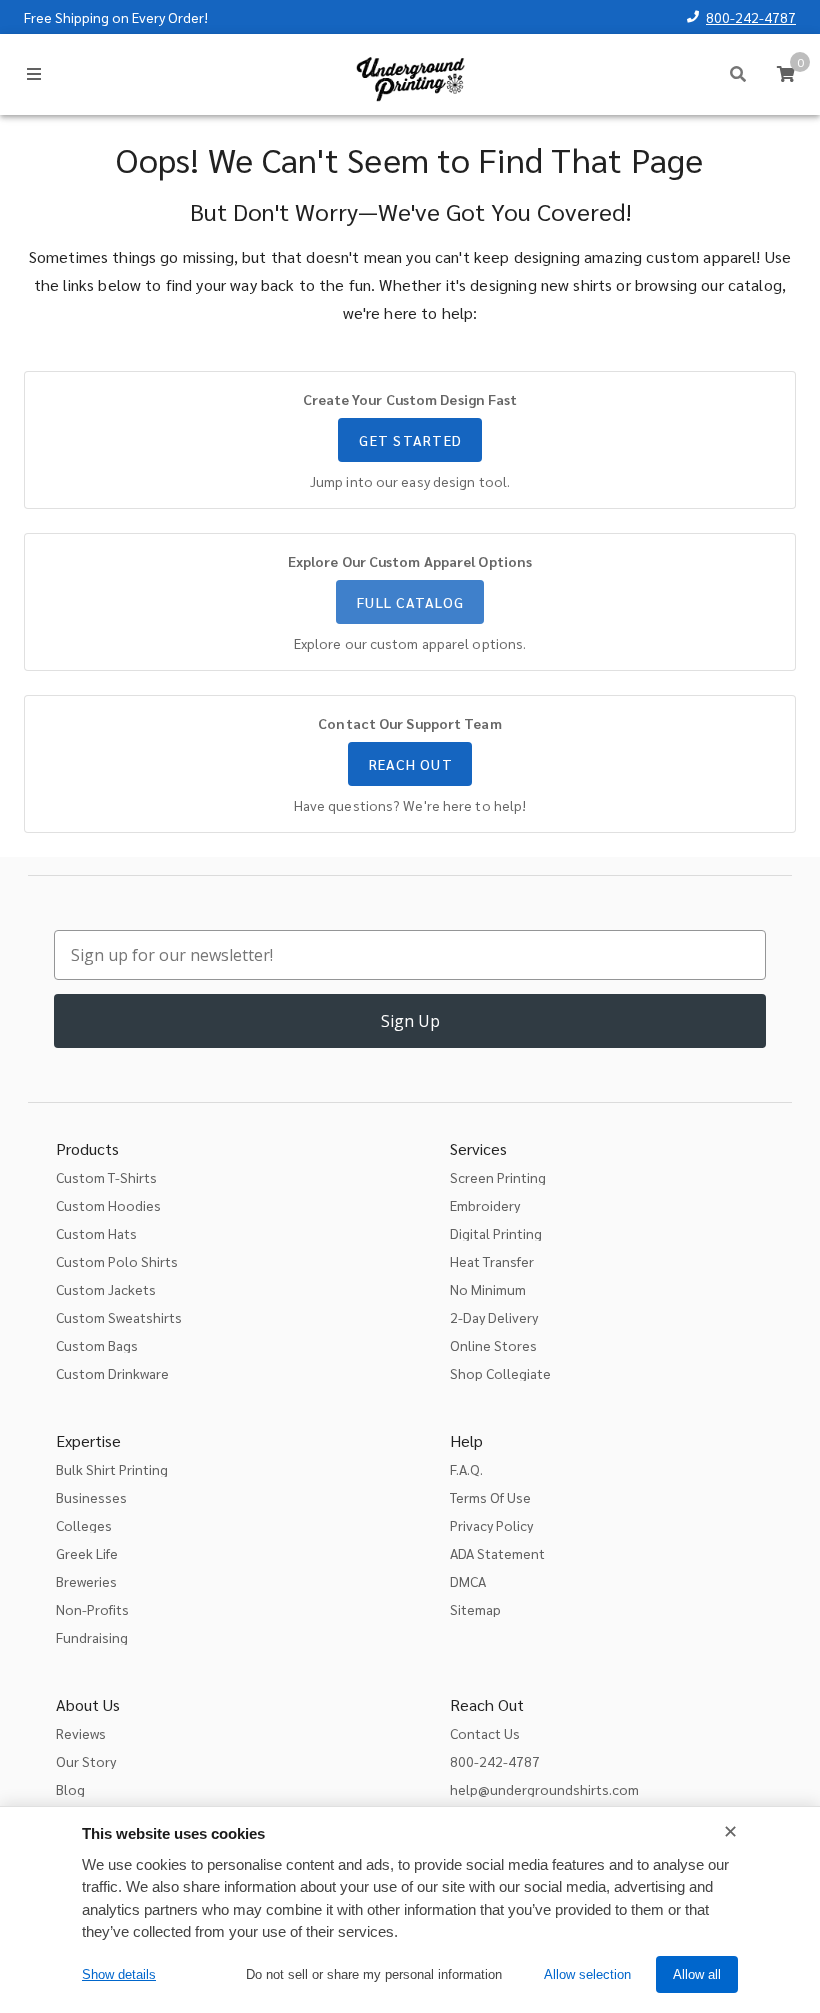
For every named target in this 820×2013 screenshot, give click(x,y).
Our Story (86, 1761)
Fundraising (92, 1637)
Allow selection (587, 1974)
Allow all (697, 1974)
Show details (119, 1974)
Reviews (81, 1733)
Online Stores (493, 1345)
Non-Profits (92, 1609)
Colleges (84, 1525)
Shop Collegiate (500, 1373)
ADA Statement (497, 1553)
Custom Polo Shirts (117, 1261)
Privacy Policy (491, 1525)
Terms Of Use (490, 1497)
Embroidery (485, 1205)
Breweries (86, 1581)
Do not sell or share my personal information (374, 1974)
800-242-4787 (751, 17)
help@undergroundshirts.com (544, 1789)
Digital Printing (496, 1233)
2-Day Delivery (494, 1317)
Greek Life (87, 1553)
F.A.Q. (466, 1469)
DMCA (468, 1581)
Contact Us (485, 1733)
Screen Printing (498, 1177)
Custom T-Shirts (106, 1177)
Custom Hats (96, 1233)
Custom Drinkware (112, 1373)
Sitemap (475, 1609)
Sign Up (410, 1021)
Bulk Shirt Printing (112, 1469)
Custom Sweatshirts (119, 1317)
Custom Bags (97, 1345)
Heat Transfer (492, 1261)
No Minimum (488, 1289)
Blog (70, 1789)
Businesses (91, 1497)
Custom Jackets (106, 1289)
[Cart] (786, 74)
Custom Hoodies (108, 1205)
